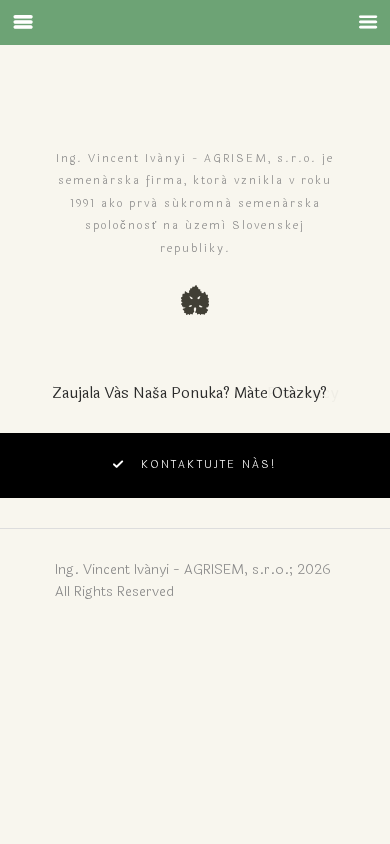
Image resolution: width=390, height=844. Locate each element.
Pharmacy (302, 393)
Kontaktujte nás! (209, 464)
